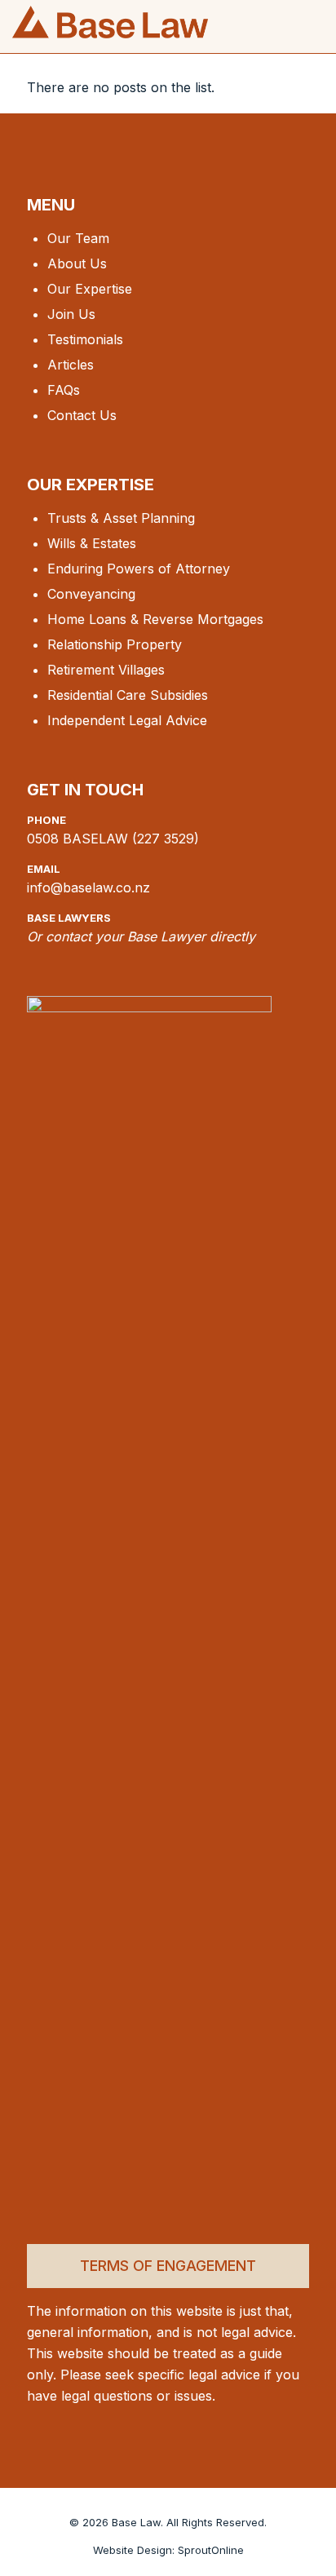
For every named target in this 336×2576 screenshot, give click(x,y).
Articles (71, 365)
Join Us (71, 314)
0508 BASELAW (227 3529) (113, 839)
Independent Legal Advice (127, 720)
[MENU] (313, 34)
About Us (77, 263)
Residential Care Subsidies (128, 695)
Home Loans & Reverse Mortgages (155, 619)
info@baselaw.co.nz (88, 887)
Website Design (133, 2550)
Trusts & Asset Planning (121, 518)
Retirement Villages (106, 670)
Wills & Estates (92, 543)
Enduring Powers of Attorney (139, 569)
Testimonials (85, 339)
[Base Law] (110, 20)
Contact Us (82, 415)
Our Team (78, 238)
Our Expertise (90, 289)
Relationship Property (115, 644)
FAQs (64, 390)
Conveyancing (91, 594)
